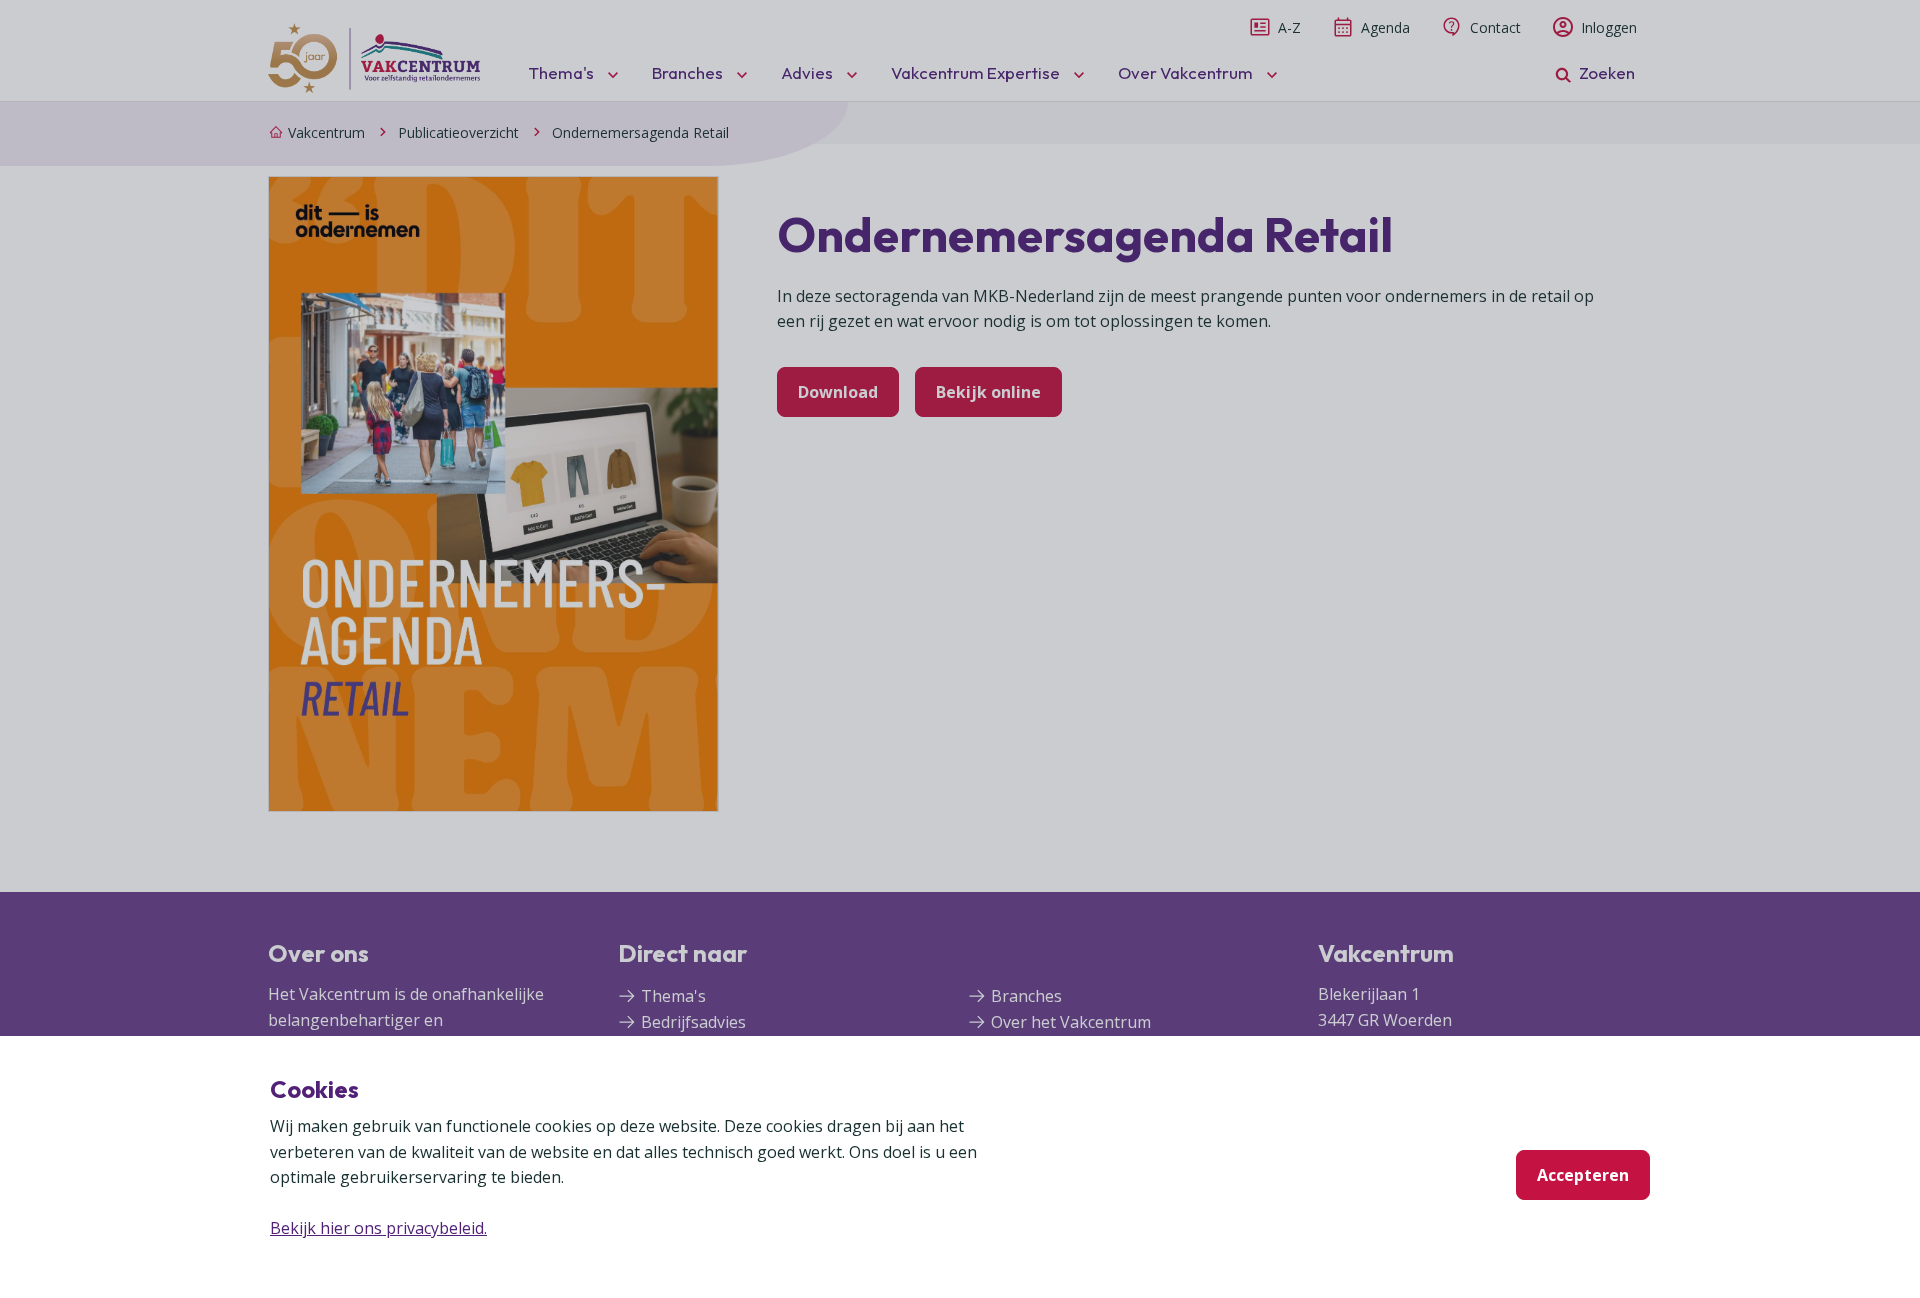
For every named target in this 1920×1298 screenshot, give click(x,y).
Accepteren (1583, 1175)
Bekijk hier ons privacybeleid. (378, 1228)
